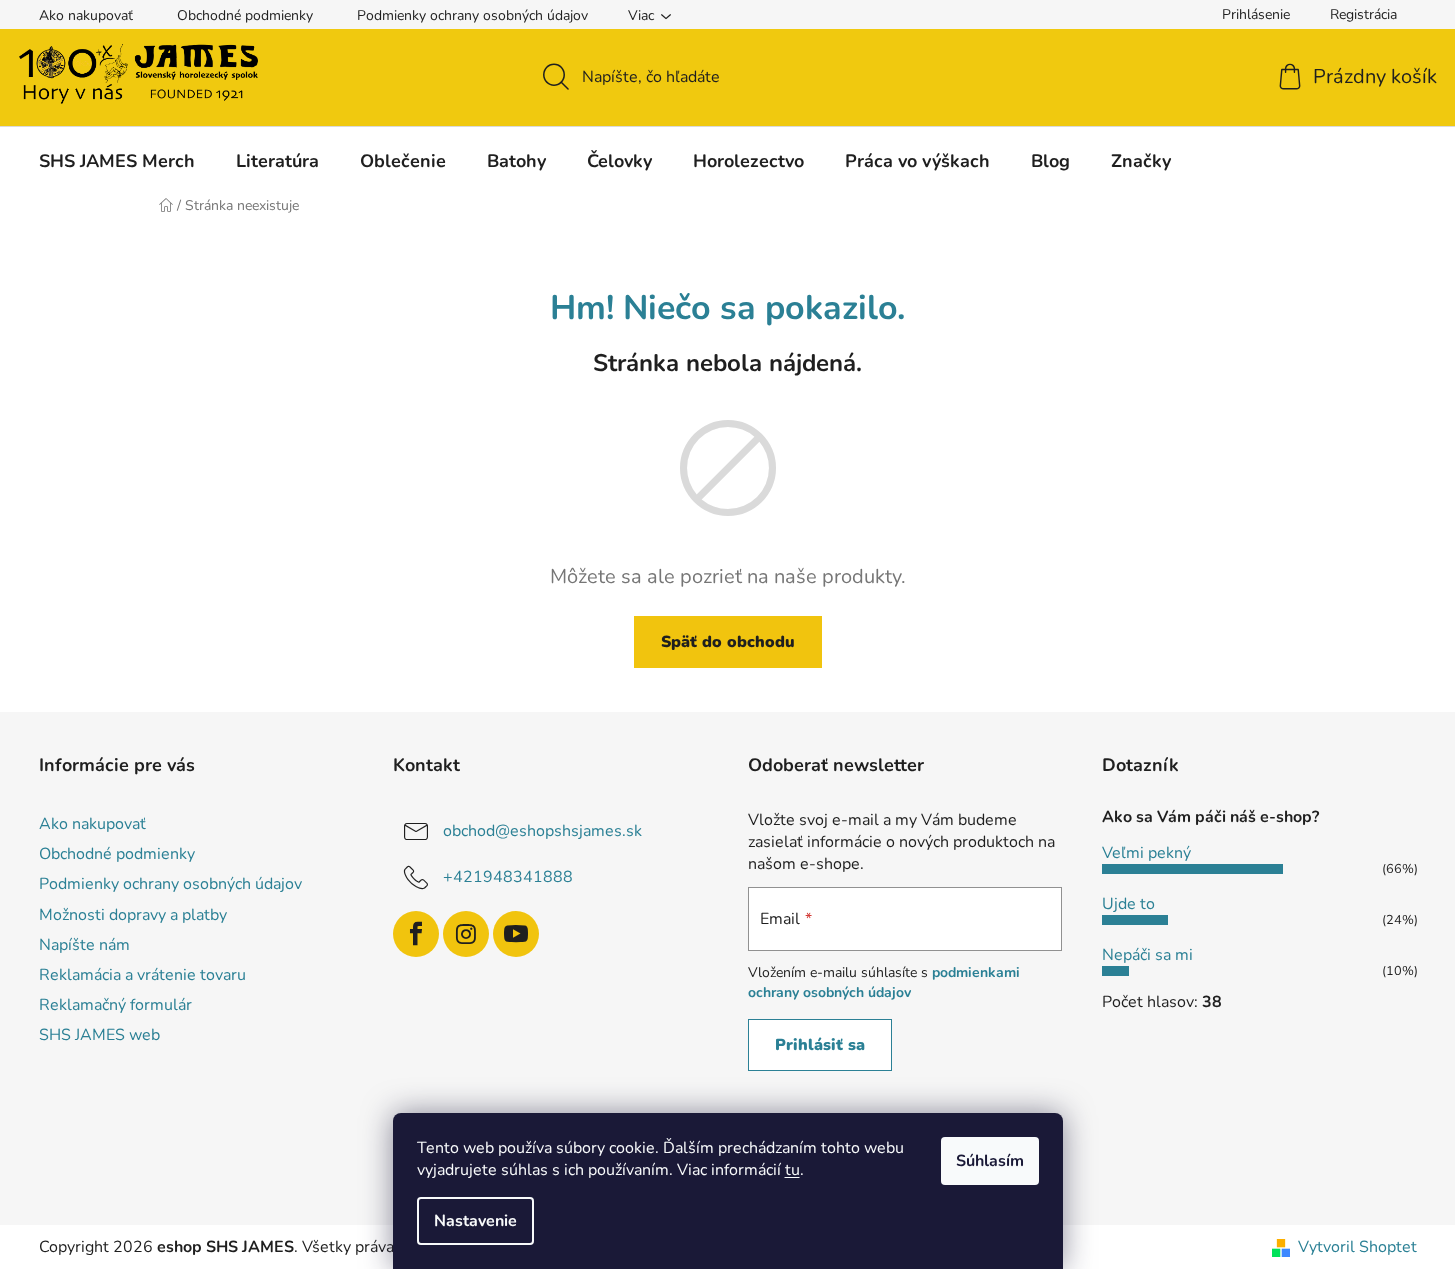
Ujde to (1128, 904)
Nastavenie (475, 1221)
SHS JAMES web (99, 1035)
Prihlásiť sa (820, 1045)
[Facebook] (416, 934)
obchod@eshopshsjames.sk (542, 831)
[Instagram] (466, 934)
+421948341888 (508, 877)
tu (792, 1170)
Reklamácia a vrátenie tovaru (142, 975)
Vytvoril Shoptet (1357, 1247)
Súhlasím (990, 1161)
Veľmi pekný (1146, 853)
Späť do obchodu (728, 642)
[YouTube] (516, 934)
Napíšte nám (84, 945)
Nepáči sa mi (1147, 955)
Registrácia (1363, 14)
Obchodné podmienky (245, 15)
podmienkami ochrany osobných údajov (884, 982)
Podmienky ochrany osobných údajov (472, 15)
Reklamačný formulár (115, 1005)
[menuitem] (117, 161)
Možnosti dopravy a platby (133, 915)
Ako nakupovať (86, 15)
